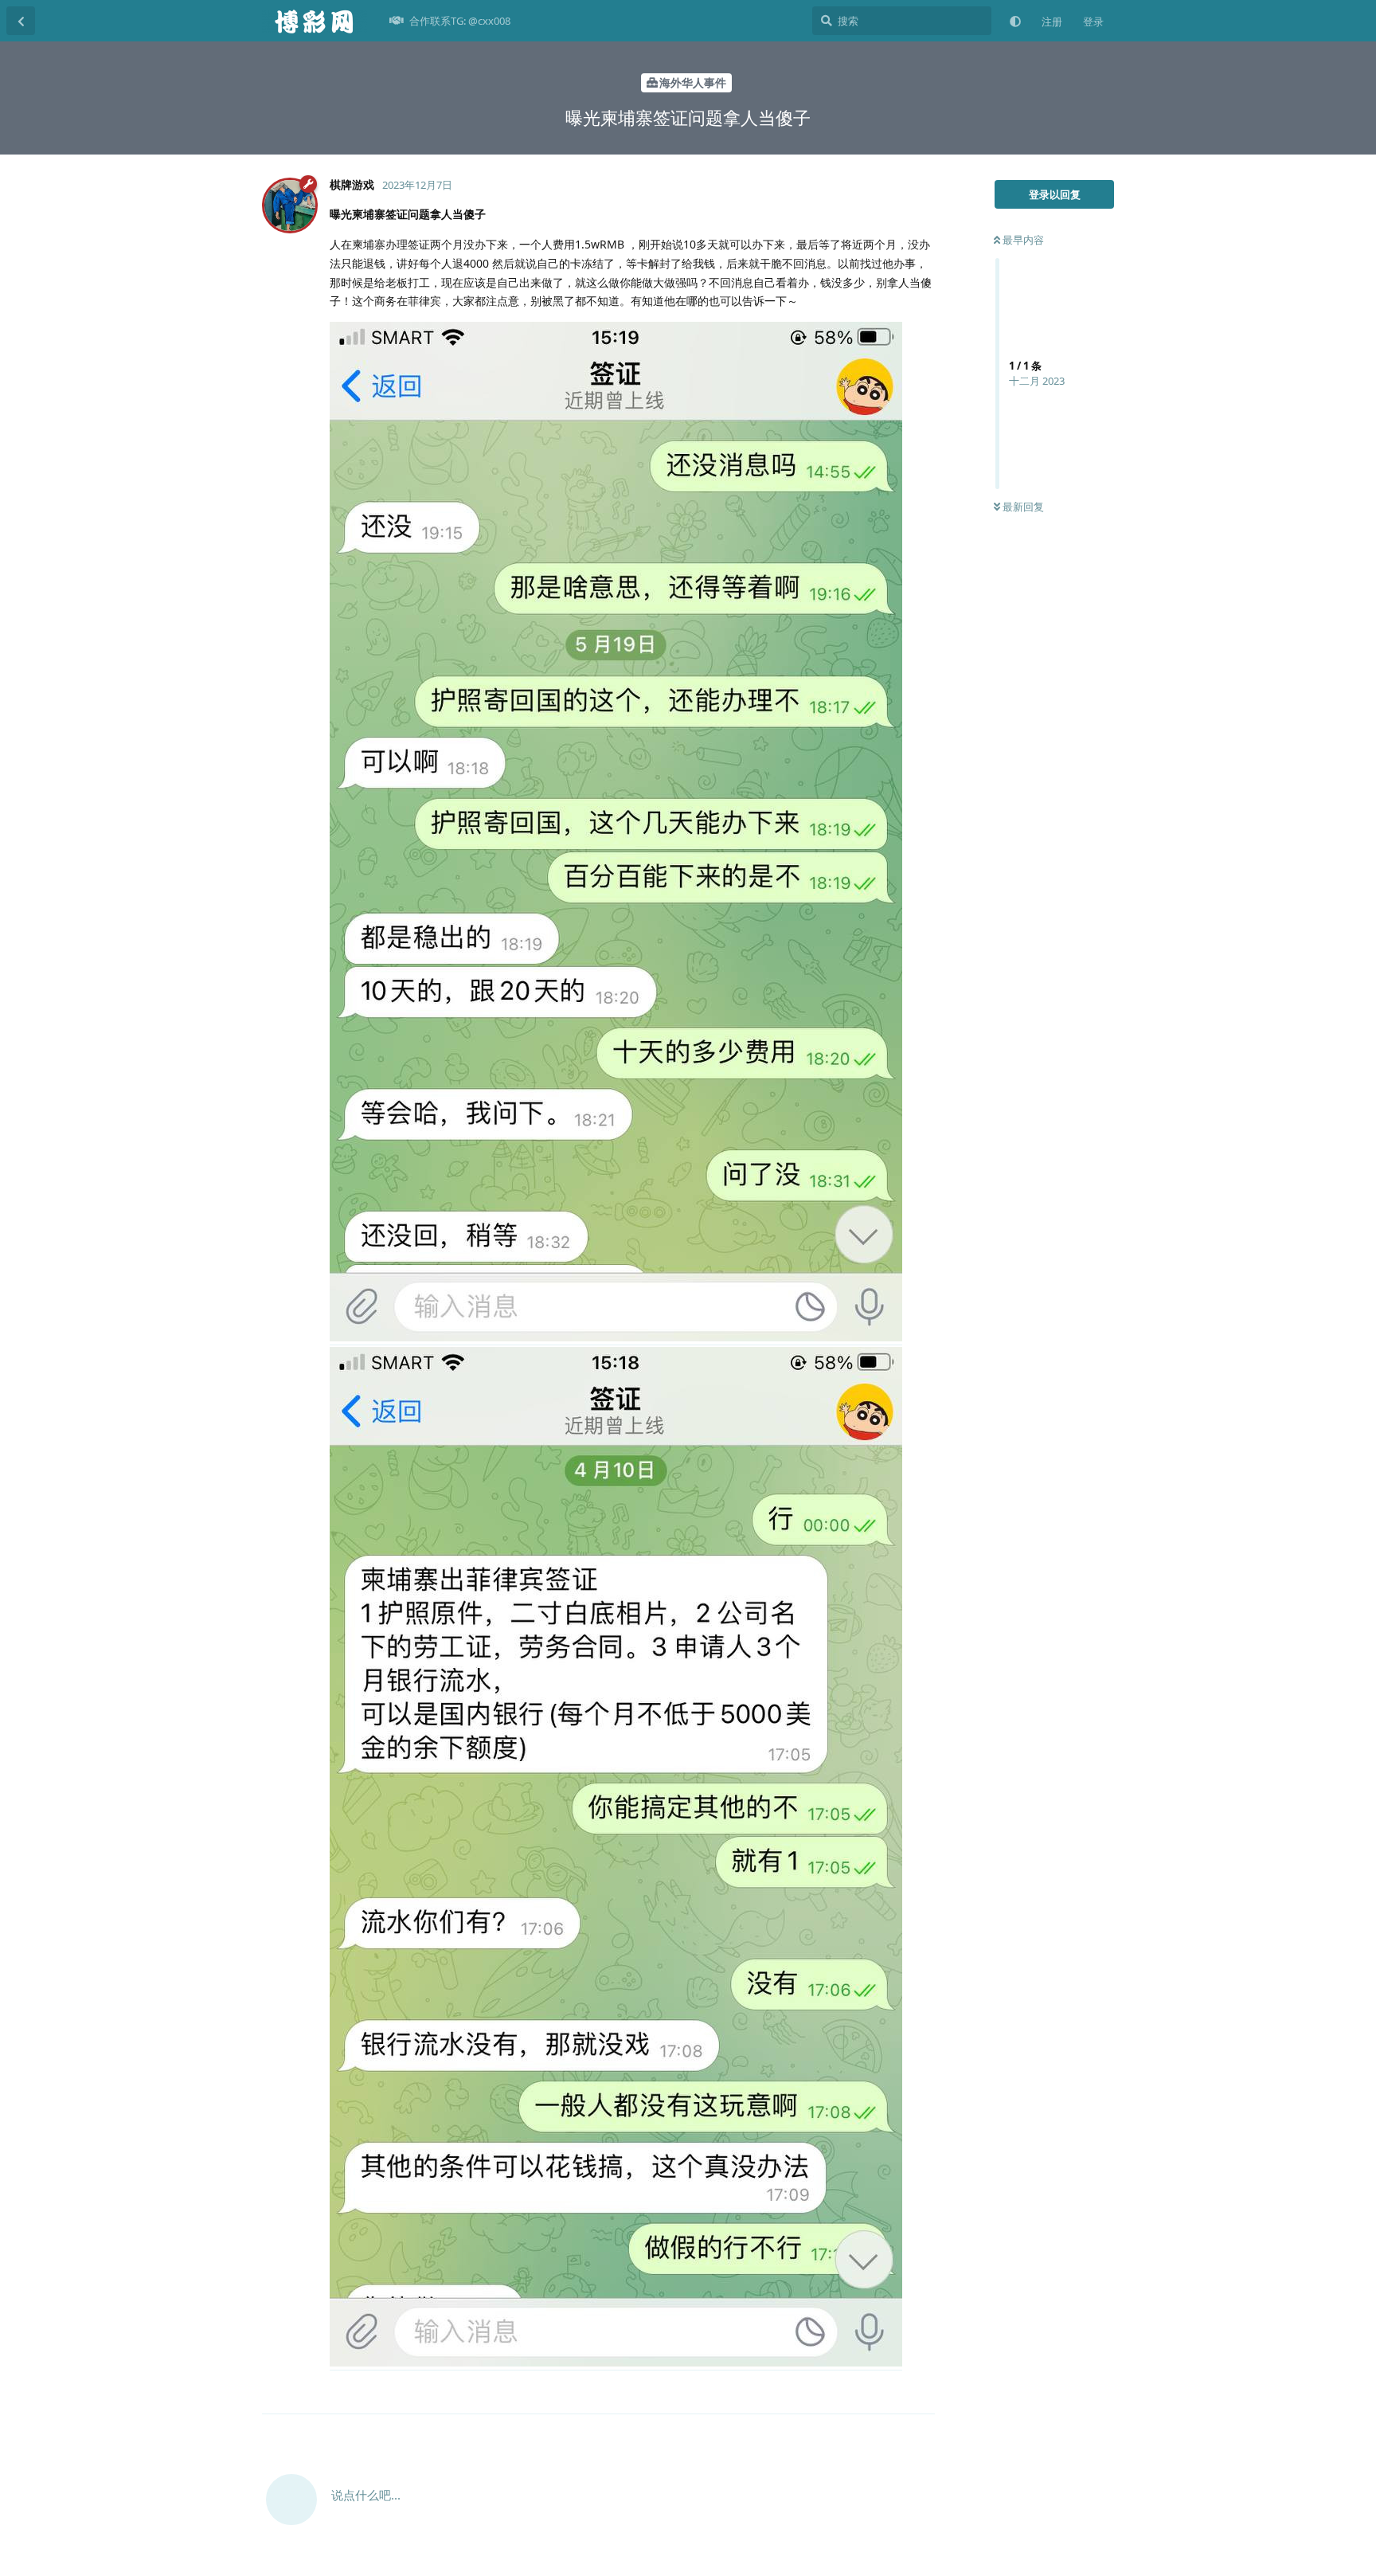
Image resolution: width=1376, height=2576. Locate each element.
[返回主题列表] (21, 21)
